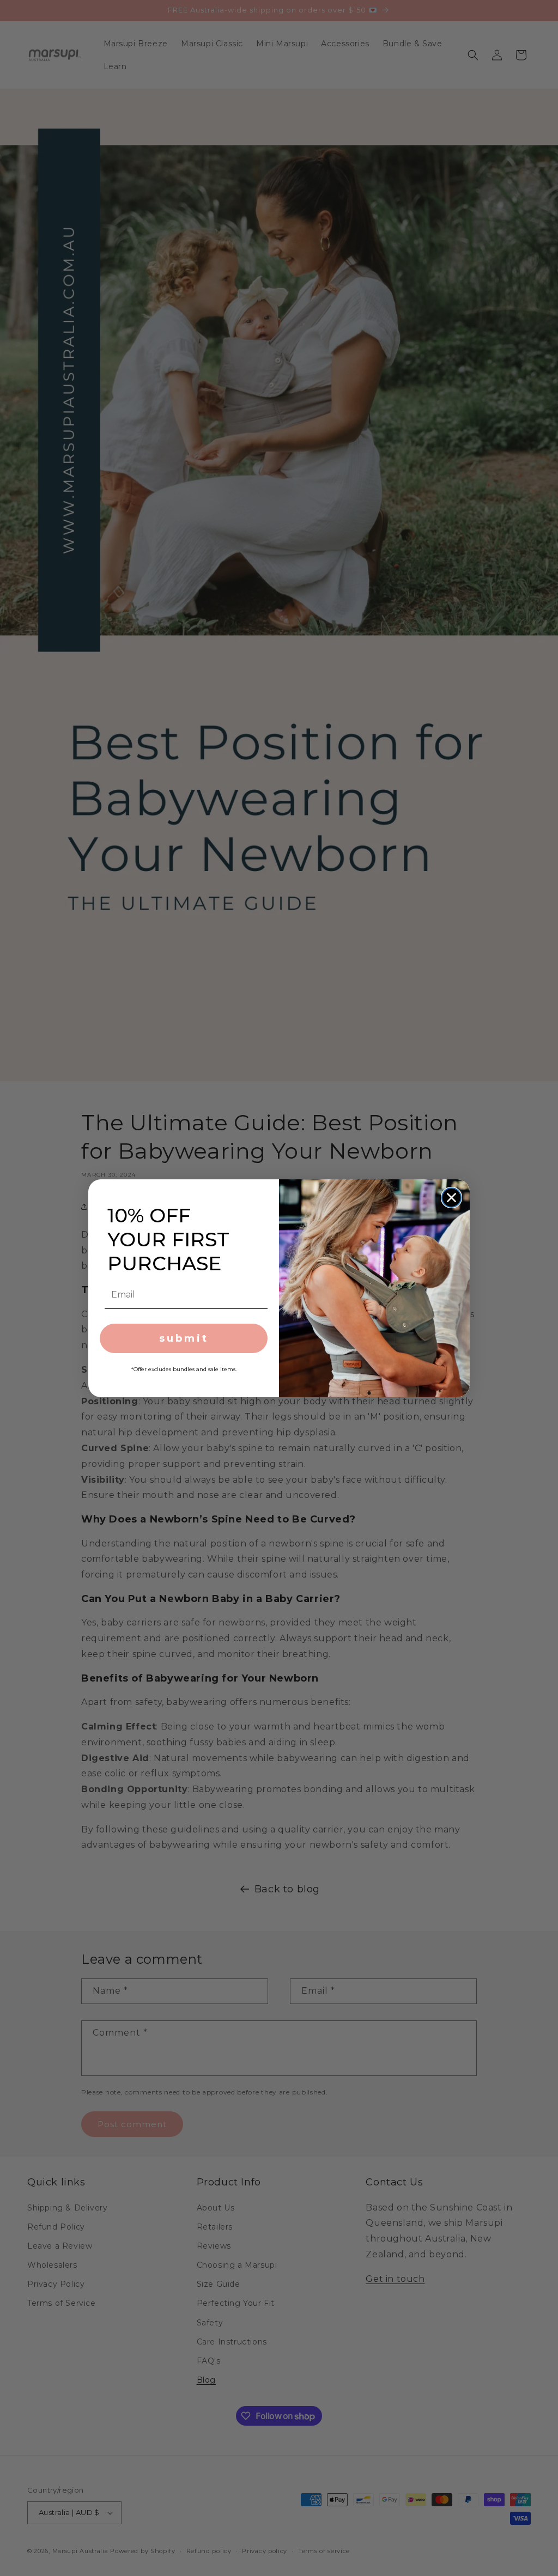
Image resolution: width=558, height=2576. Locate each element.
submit (184, 1338)
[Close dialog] (451, 1198)
